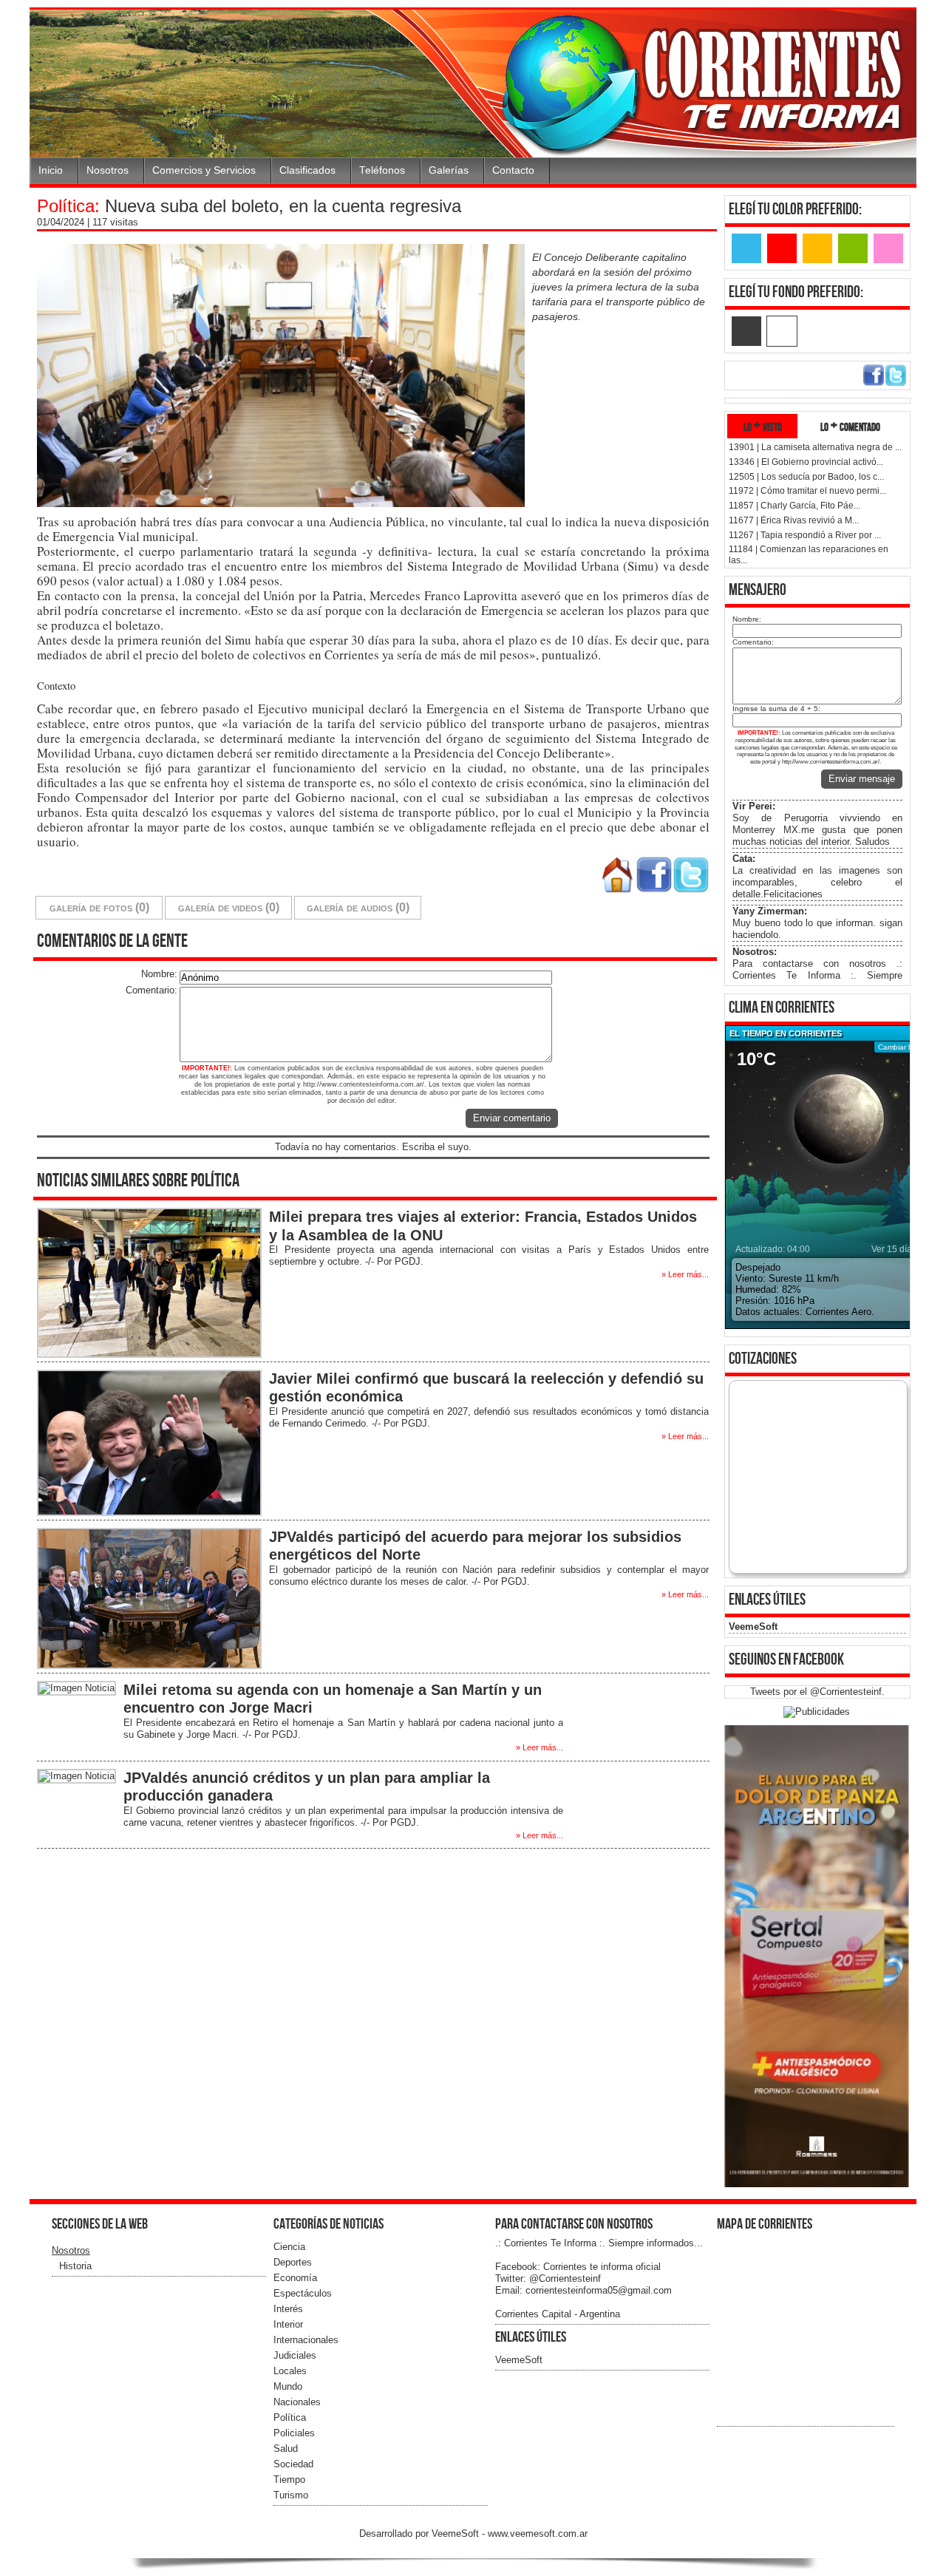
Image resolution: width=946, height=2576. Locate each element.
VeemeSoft (753, 1627)
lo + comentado (850, 426)
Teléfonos (382, 170)
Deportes (293, 2262)
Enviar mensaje (862, 779)
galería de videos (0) (229, 907)
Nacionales (297, 2402)
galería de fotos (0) (99, 907)
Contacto (513, 170)
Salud (286, 2448)
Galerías (449, 170)
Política (290, 2417)
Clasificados (307, 170)
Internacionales (306, 2340)
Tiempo (289, 2480)
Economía (295, 2278)
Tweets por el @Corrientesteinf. (817, 1692)
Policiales (294, 2433)
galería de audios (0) (358, 907)
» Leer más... (685, 1274)
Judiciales (295, 2355)
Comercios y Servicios (204, 170)
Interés (288, 2309)
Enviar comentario (512, 1118)
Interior (288, 2324)
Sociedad (293, 2464)
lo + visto (763, 426)
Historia (75, 2266)
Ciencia (289, 2247)
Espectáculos (303, 2293)
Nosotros (108, 170)
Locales (290, 2371)
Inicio (51, 170)
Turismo (291, 2495)
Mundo (288, 2386)
